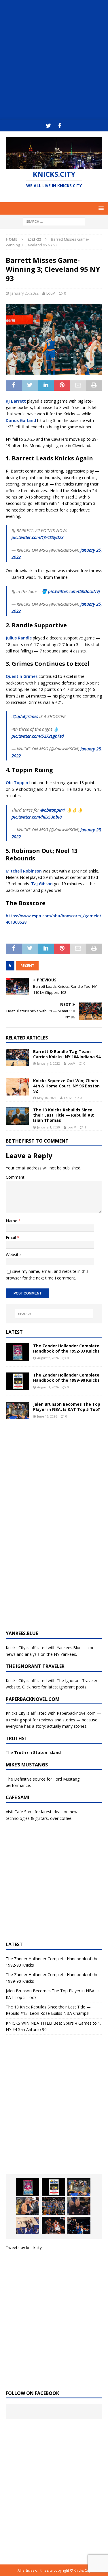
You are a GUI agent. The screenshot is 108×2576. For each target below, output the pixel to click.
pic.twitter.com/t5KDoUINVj (74, 591)
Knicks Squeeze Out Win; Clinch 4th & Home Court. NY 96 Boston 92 (66, 1086)
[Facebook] (60, 126)
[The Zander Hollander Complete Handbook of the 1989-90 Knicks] (17, 1381)
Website (13, 1254)
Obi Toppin (17, 783)
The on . (34, 1752)
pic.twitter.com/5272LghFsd (38, 736)
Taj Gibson (42, 884)
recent (27, 966)
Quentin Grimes (22, 676)
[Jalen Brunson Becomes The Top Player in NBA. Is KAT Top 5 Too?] (17, 1410)
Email (11, 1237)
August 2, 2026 (48, 1358)
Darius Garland (21, 420)
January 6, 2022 (49, 1063)
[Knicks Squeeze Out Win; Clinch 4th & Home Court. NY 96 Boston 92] (17, 1087)
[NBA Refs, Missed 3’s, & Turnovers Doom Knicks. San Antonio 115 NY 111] (53, 2225)
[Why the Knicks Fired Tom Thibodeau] (79, 2206)
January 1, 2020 (49, 1127)
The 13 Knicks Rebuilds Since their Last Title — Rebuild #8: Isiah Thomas (64, 1115)
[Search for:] (54, 221)
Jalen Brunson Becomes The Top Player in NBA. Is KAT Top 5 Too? (67, 1407)
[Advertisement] (54, 60)
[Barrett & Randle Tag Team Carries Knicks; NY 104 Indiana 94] (17, 1058)
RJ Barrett (16, 401)
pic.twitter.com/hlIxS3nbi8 (37, 817)
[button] (100, 208)
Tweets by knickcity (24, 2247)
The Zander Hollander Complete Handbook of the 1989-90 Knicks (66, 1378)
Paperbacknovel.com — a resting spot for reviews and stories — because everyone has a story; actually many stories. (53, 1720)
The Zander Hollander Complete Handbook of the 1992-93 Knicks (66, 1348)
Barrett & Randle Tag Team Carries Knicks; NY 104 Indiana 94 (67, 1054)
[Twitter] (49, 126)
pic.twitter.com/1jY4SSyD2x (37, 537)
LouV (51, 293)
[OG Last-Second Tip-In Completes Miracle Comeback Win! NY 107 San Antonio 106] (28, 2225)
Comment (15, 1177)
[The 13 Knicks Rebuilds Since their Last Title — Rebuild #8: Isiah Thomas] (17, 1116)
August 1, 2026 (48, 1387)
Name (12, 1221)
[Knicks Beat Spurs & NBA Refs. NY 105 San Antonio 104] (79, 2225)
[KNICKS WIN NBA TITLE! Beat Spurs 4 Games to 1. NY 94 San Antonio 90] (53, 2206)
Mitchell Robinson (24, 871)
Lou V (72, 1127)
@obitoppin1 (53, 810)
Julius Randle (19, 638)
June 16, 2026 (47, 1416)
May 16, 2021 (47, 1098)
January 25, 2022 (24, 293)
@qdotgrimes (25, 716)
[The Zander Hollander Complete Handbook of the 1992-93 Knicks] (17, 1352)
